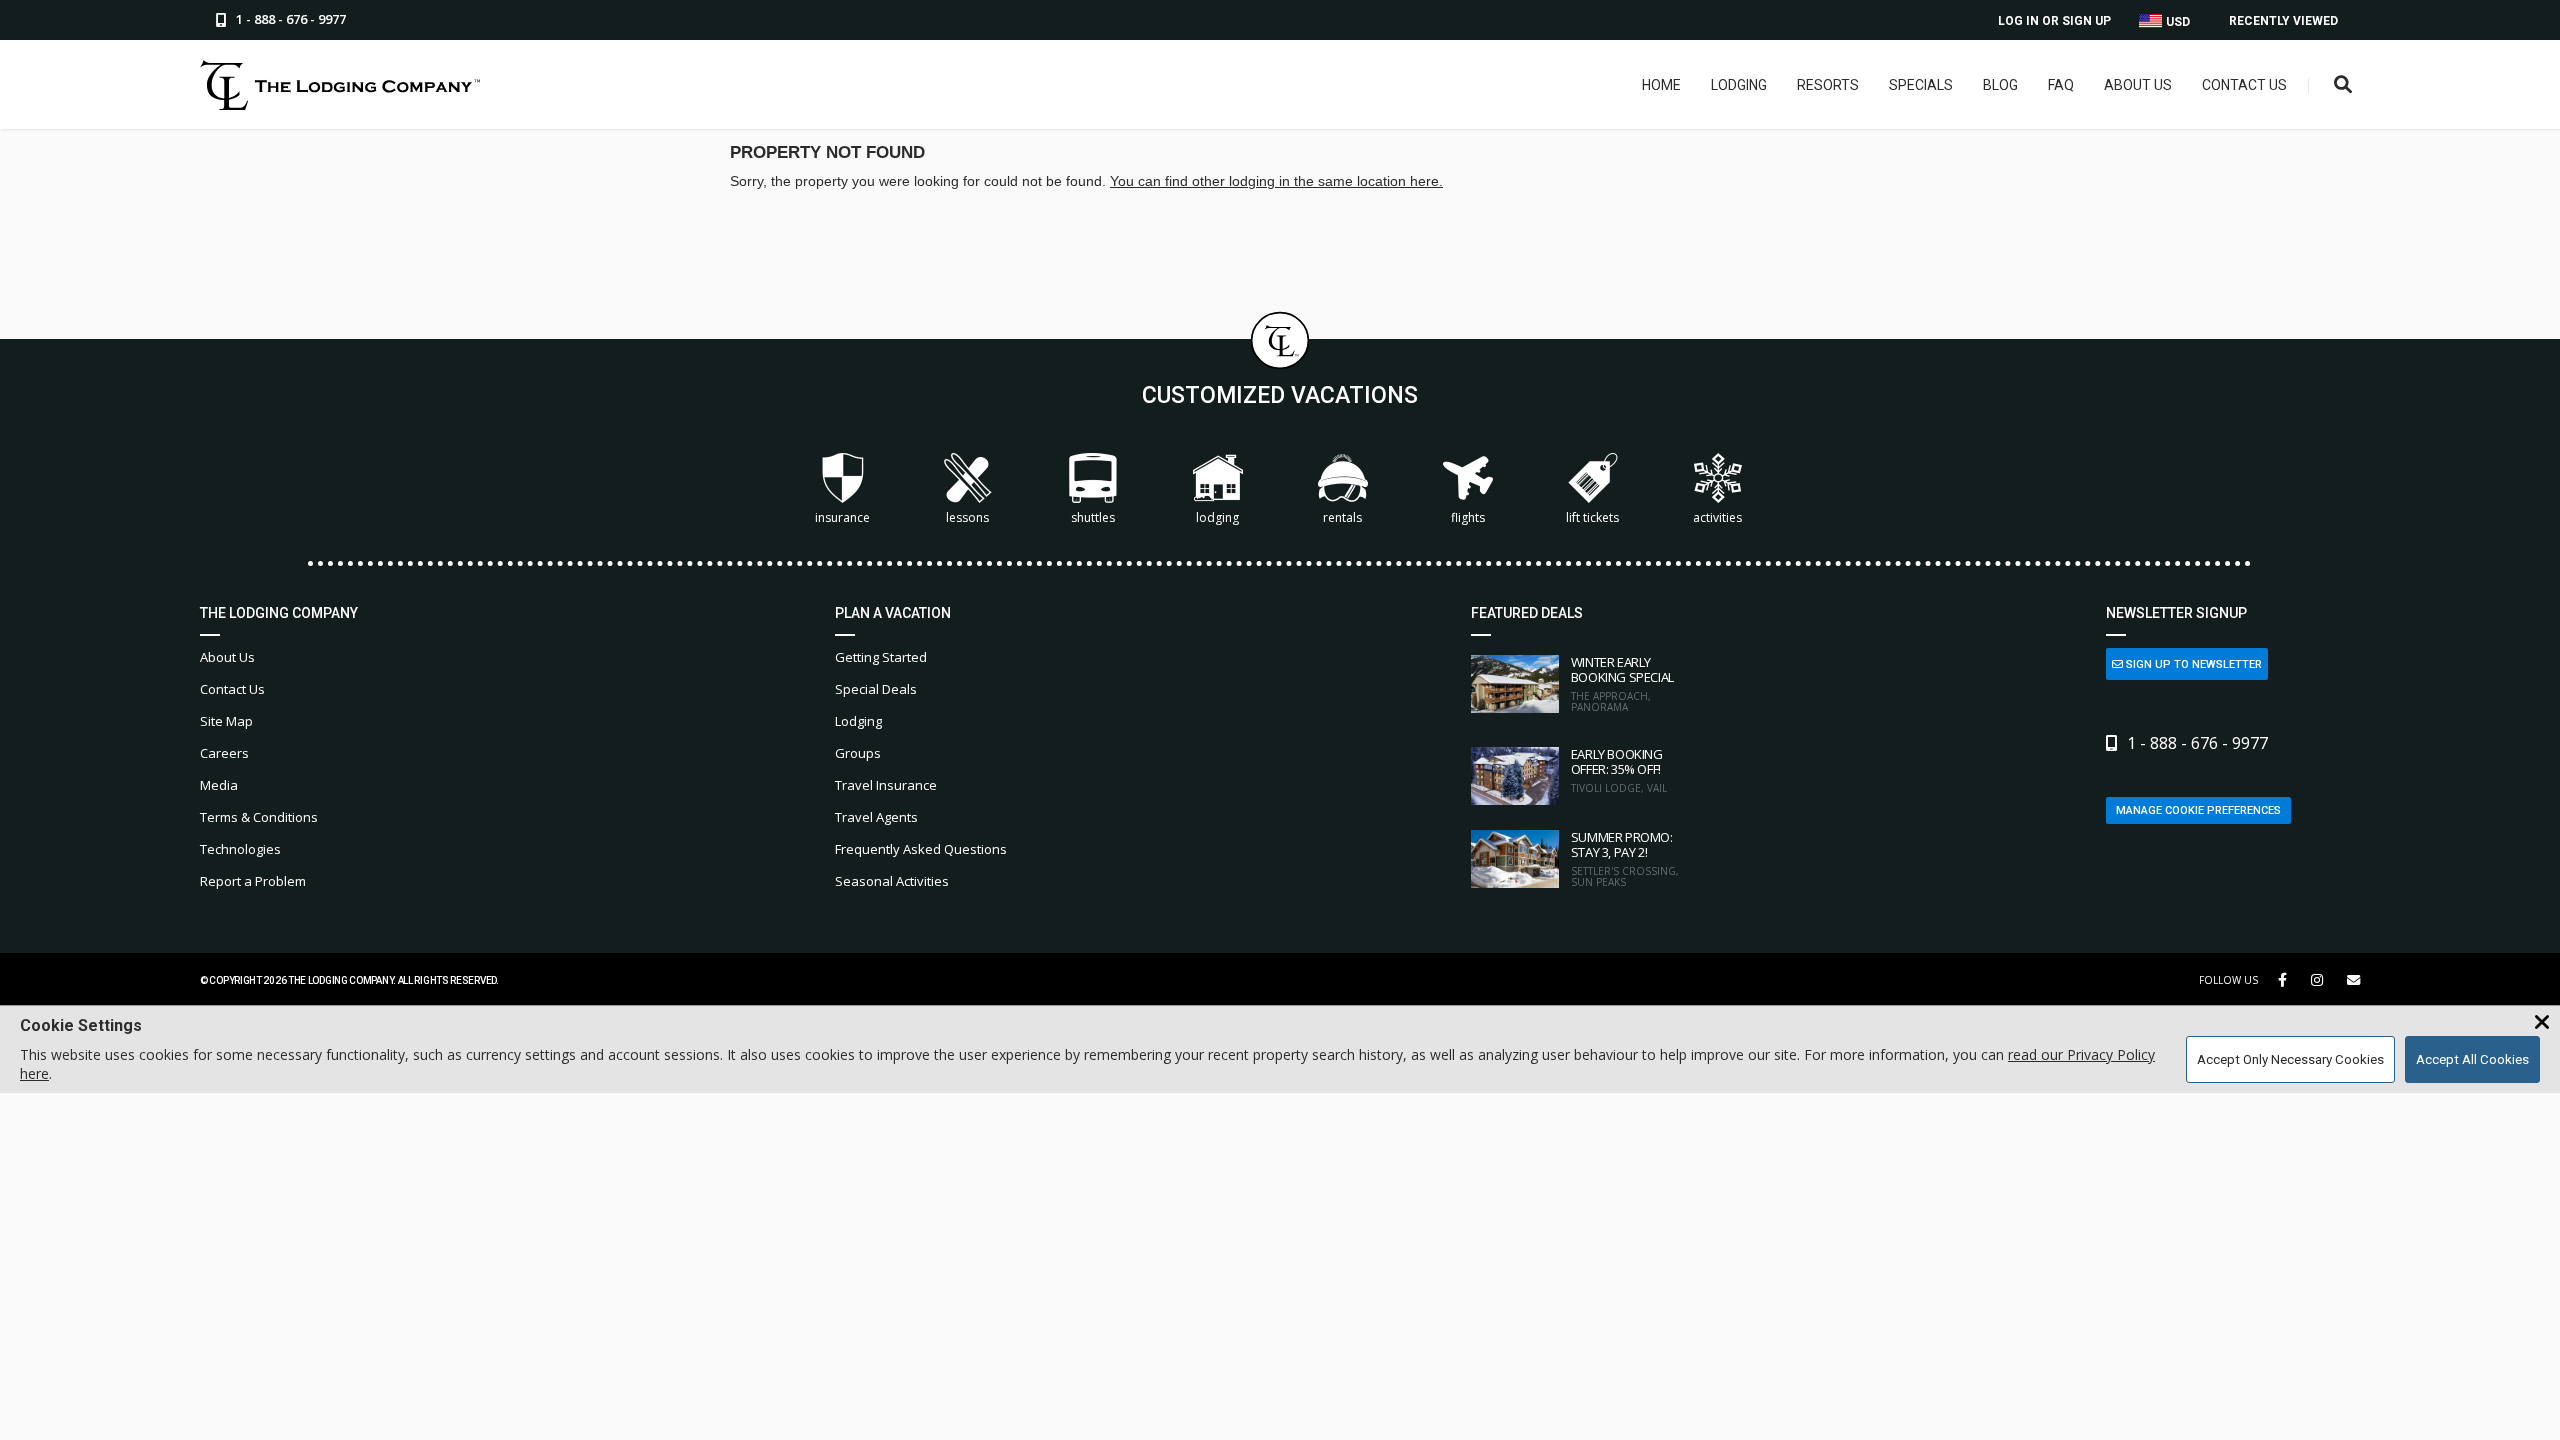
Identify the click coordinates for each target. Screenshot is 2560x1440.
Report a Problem (253, 881)
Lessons (967, 517)
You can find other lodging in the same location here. (1276, 181)
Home (1661, 85)
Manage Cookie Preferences (2198, 810)
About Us (2138, 85)
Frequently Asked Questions (921, 849)
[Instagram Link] (2317, 980)
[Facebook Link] (2282, 980)
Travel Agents (876, 817)
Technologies (240, 849)
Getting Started (881, 657)
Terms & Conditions (259, 817)
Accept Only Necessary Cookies (2290, 1059)
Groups (858, 753)
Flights (1468, 517)
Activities (1717, 517)
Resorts (1828, 85)
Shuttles (1093, 517)
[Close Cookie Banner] (2542, 1023)
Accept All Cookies (2472, 1059)
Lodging (1739, 85)
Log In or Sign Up (2054, 21)
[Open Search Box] (2343, 85)
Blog (2000, 85)
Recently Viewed (2283, 21)
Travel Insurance (886, 785)
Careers (224, 753)
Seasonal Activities (892, 881)
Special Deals (876, 689)
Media (219, 785)
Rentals (1342, 517)
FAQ (2061, 85)
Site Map (226, 721)
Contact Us (2244, 85)
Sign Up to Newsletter (2192, 664)
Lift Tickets (1592, 517)
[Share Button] (2353, 980)
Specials (1921, 85)
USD (2176, 22)
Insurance (842, 517)
